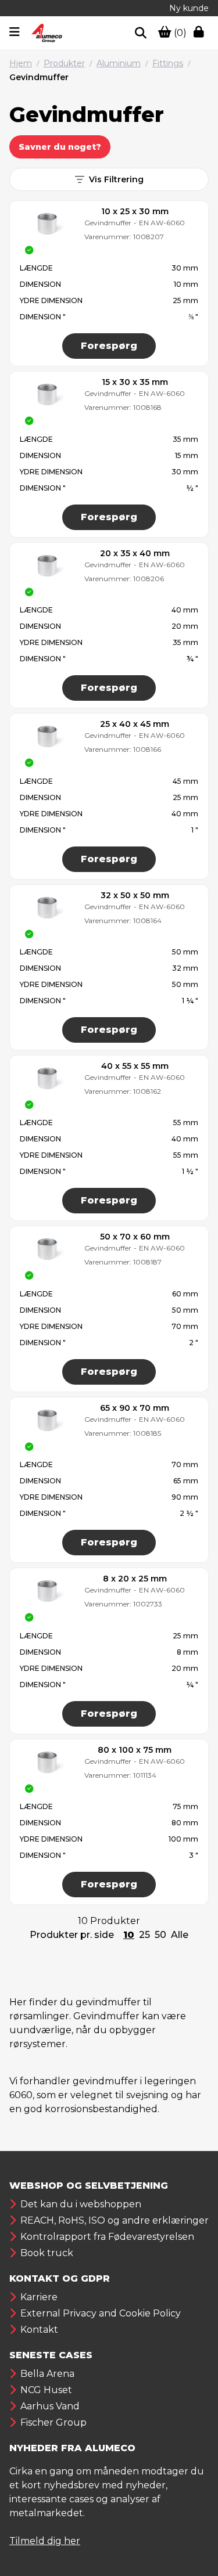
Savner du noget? (60, 147)
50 (160, 1935)
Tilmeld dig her (45, 2541)
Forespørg (109, 346)
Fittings (168, 63)
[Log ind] (201, 33)
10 (129, 1935)
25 (144, 1935)
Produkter (64, 63)
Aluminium (119, 63)
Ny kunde (189, 8)
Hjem (21, 63)
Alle (180, 1935)
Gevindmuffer (39, 77)
